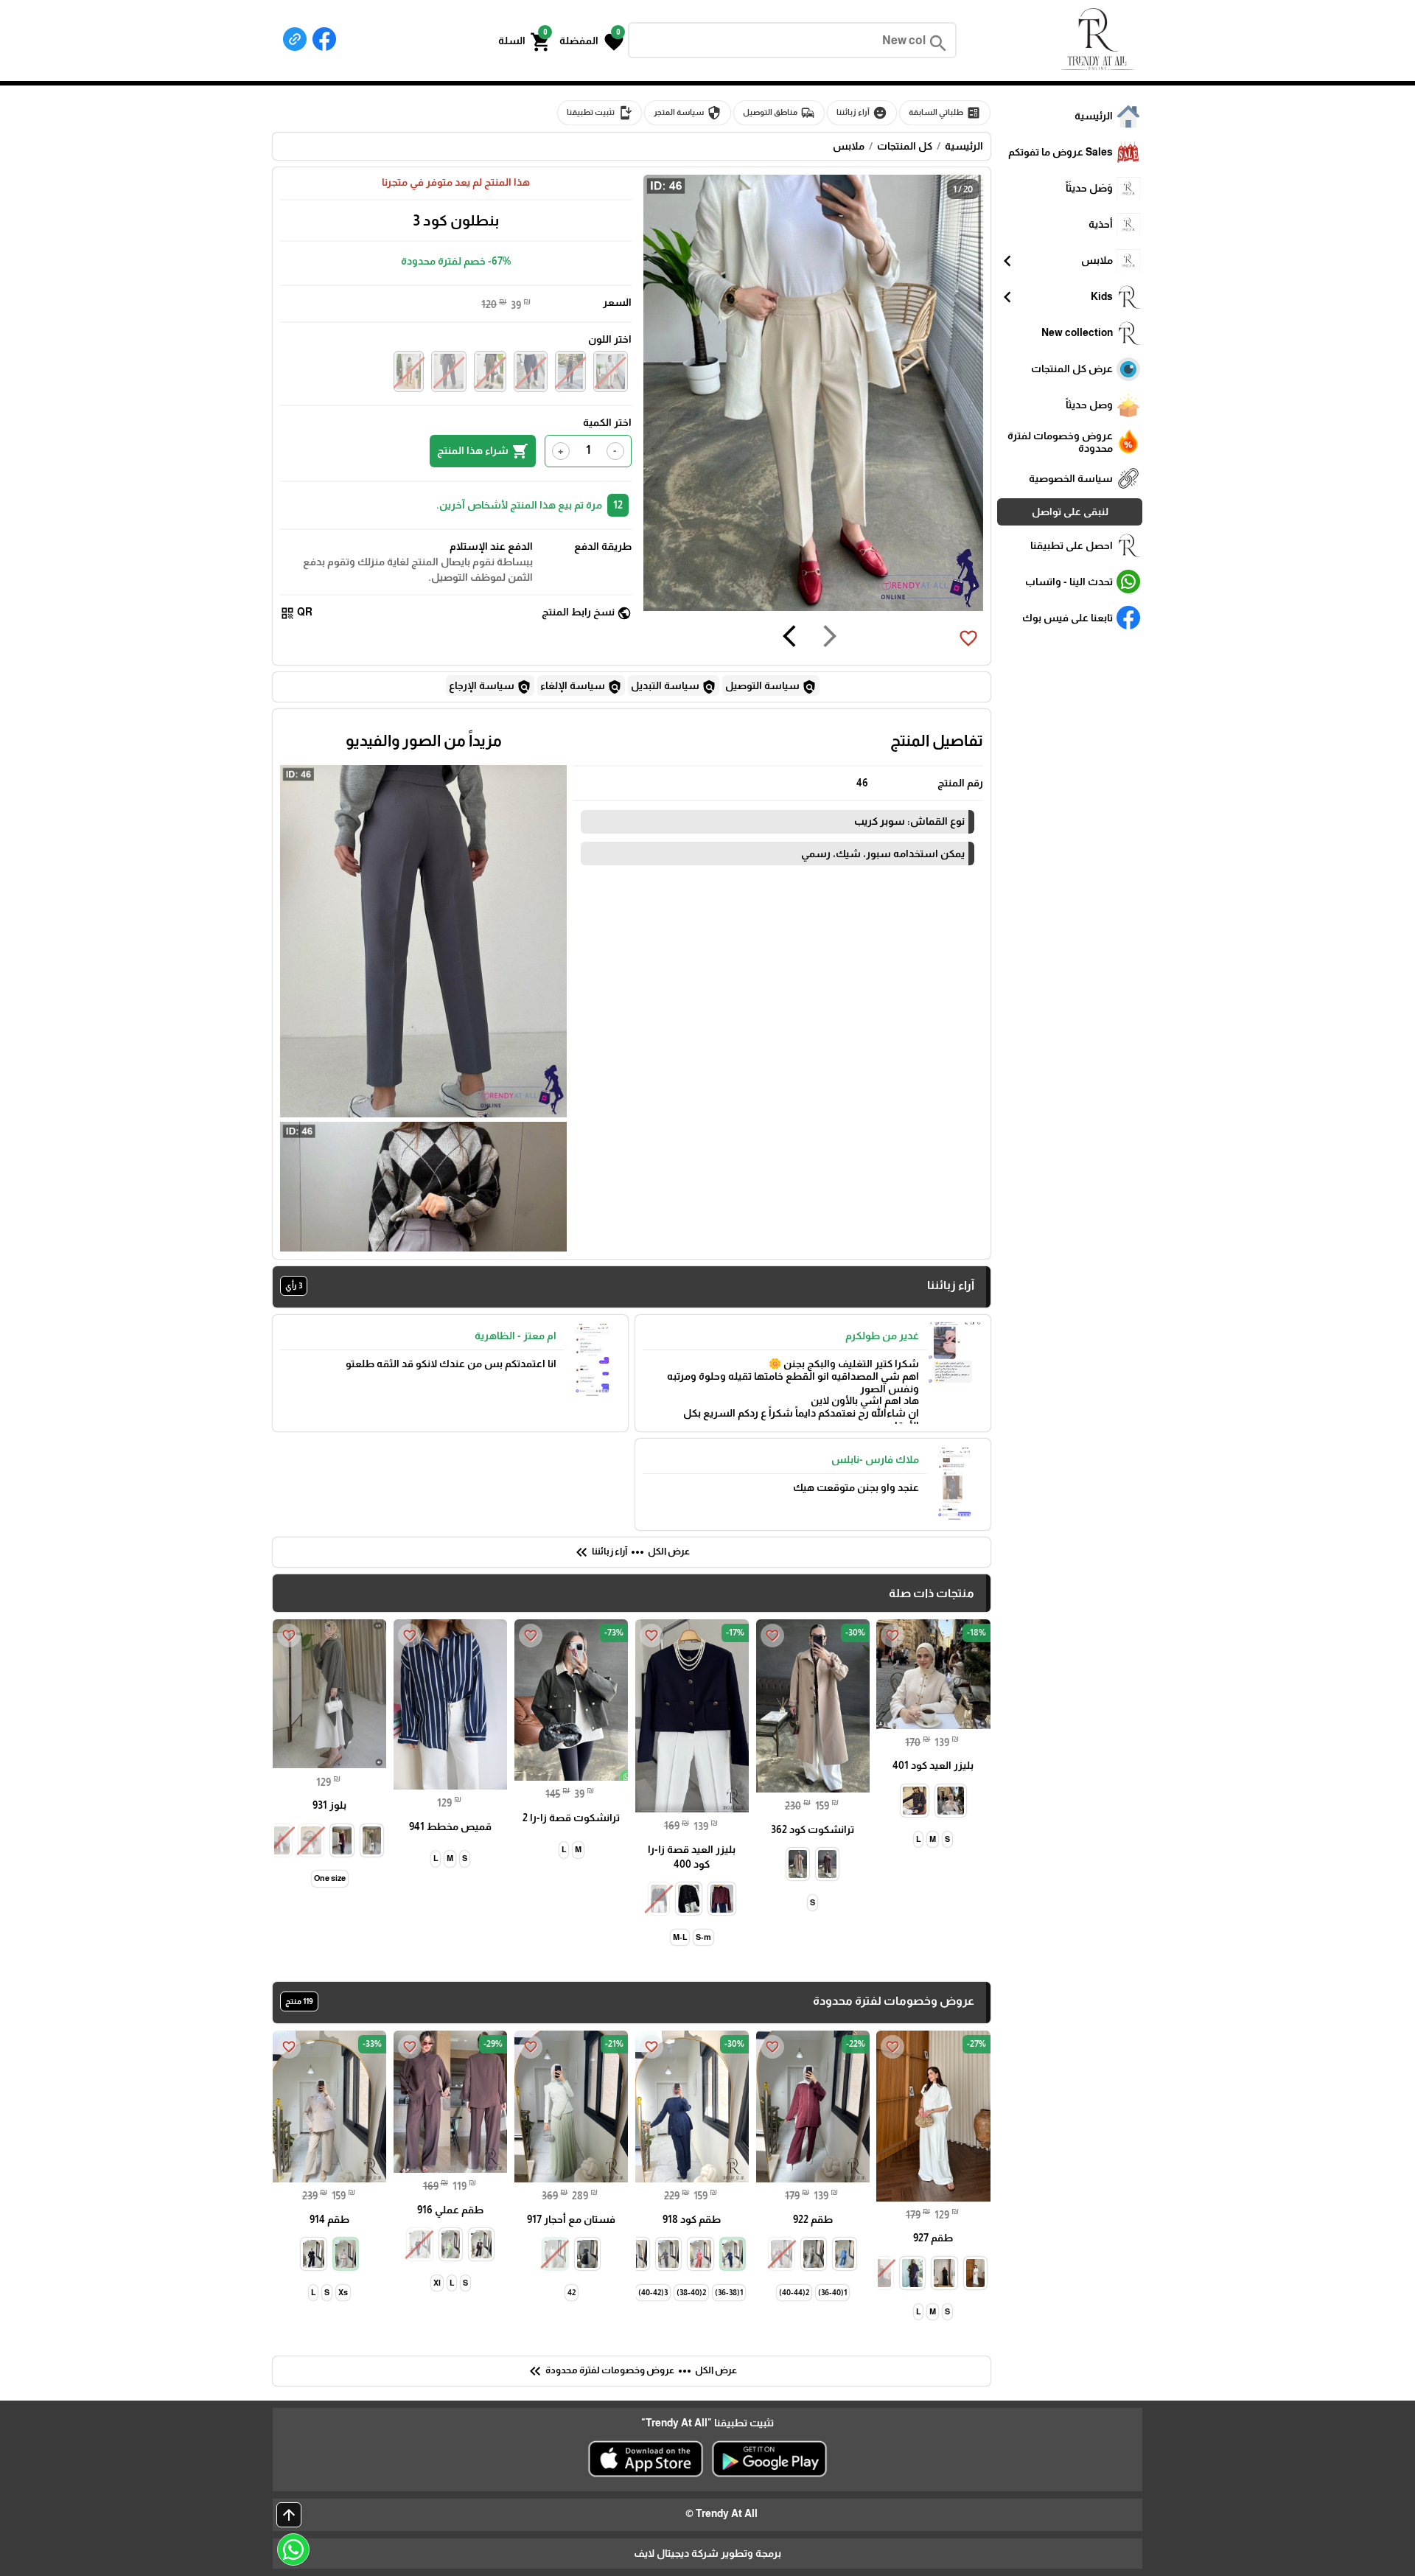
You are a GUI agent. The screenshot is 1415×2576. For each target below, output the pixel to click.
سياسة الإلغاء (581, 687)
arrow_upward (289, 2515)
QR (296, 613)
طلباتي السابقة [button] (945, 113)
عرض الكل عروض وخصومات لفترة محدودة (632, 2371)
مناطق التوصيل (779, 113)
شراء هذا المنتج (483, 451)
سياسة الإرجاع (490, 687)
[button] (591, 41)
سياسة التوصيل (771, 687)
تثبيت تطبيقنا (600, 113)
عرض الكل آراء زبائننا (631, 1552)
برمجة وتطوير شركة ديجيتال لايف (707, 2553)
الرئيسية (964, 146)
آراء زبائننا (862, 113)
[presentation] (830, 638)
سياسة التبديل (674, 687)
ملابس (849, 146)
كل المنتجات (905, 146)
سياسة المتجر (688, 113)
